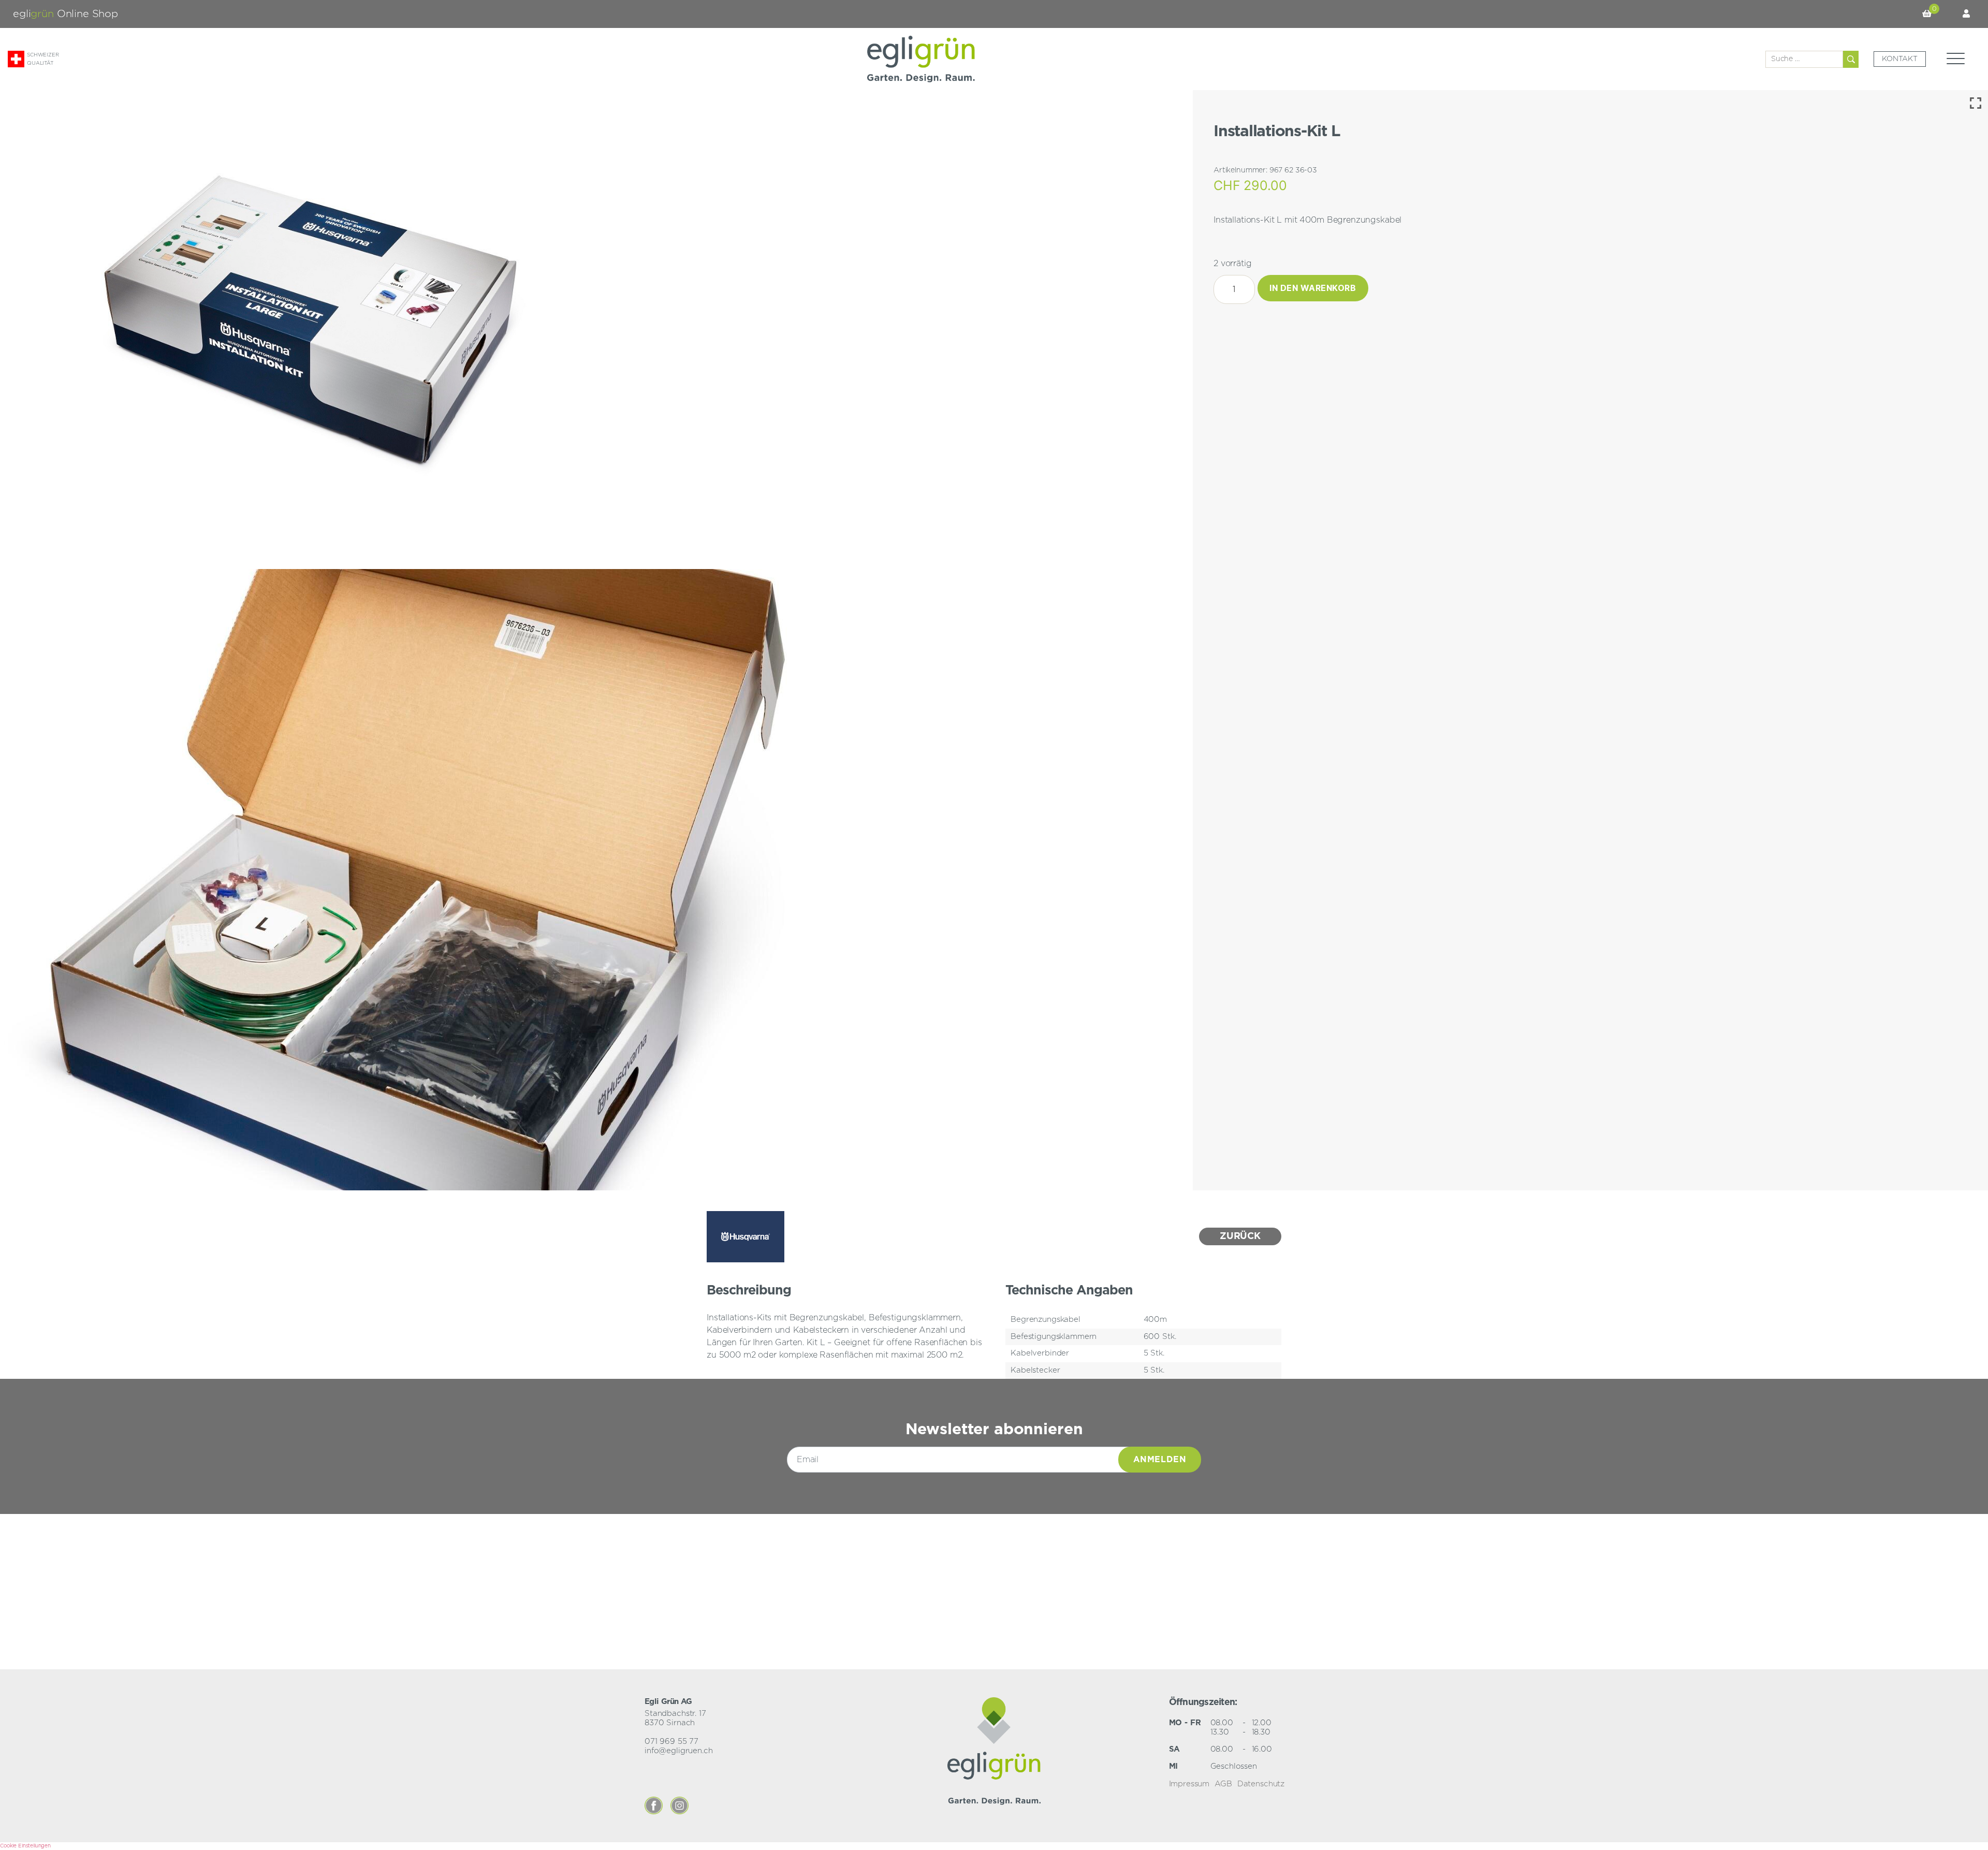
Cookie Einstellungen (25, 1846)
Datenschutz (1261, 1784)
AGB (1223, 1784)
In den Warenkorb (1313, 288)
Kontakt (1900, 59)
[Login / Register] (1966, 14)
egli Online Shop (65, 14)
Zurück (1240, 1236)
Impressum (1189, 1784)
